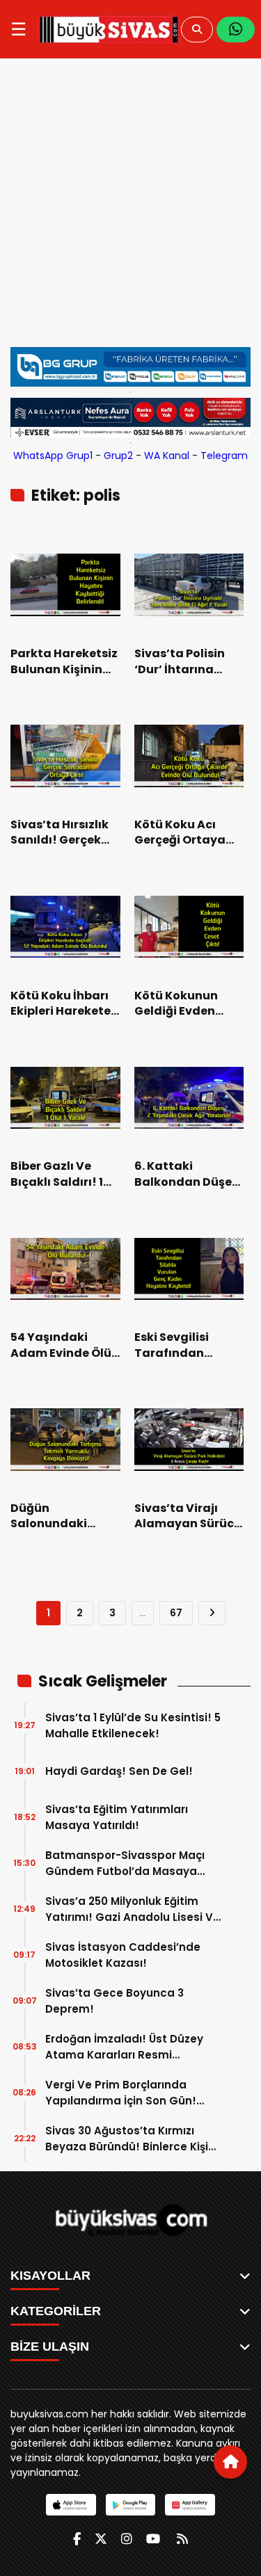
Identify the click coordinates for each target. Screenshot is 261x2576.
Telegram (224, 456)
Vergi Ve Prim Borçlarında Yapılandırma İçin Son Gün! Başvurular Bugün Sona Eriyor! (128, 2093)
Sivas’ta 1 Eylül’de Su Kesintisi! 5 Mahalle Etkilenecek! (133, 1725)
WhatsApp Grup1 (53, 456)
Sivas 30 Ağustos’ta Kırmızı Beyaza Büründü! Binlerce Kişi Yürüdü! (127, 2139)
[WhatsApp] (236, 30)
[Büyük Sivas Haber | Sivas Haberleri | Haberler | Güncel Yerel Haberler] (109, 29)
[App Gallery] (190, 2505)
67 (176, 1613)
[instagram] (127, 2539)
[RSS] (182, 2539)
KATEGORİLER (56, 2311)
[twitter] (101, 2539)
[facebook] (77, 2539)
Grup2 (118, 456)
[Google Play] (130, 2505)
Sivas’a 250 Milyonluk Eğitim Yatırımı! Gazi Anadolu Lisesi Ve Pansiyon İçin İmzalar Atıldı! (133, 1909)
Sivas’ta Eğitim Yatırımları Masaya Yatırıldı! (117, 1817)
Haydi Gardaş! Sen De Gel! (119, 1771)
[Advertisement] (130, 203)
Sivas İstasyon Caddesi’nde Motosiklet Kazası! (123, 1955)
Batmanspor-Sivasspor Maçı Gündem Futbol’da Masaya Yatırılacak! (125, 1863)
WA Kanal (167, 456)
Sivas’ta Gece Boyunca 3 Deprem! (114, 2001)
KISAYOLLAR (50, 2276)
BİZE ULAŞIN (50, 2346)
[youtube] (153, 2539)
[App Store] (71, 2505)
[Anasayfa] (230, 2462)
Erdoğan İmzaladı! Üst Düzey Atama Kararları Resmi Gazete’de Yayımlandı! (124, 2047)
